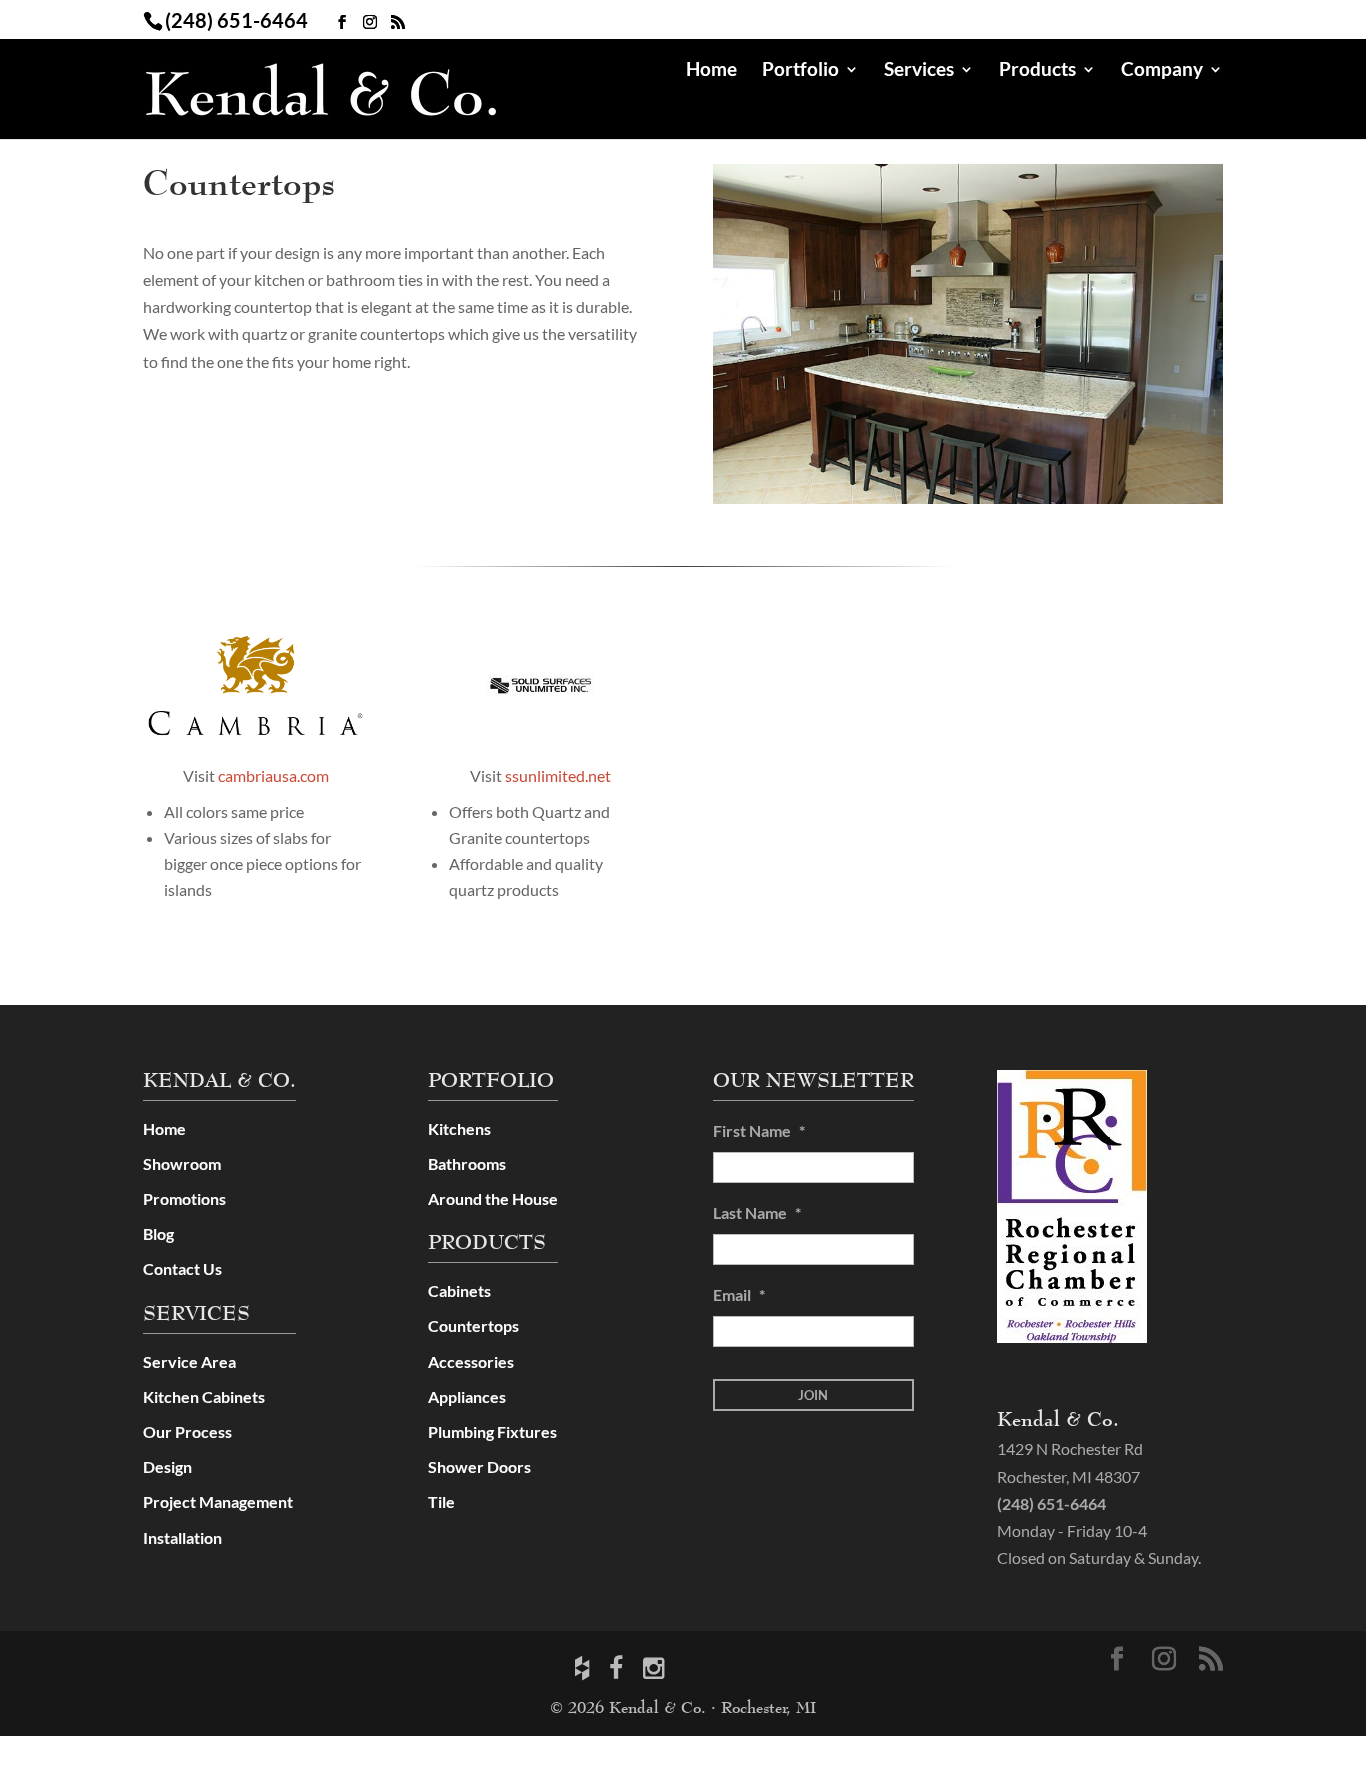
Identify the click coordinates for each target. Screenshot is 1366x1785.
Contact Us (182, 1268)
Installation (182, 1537)
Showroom (182, 1163)
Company (1162, 71)
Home (711, 71)
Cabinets (459, 1290)
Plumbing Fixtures (492, 1431)
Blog (158, 1233)
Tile (441, 1501)
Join (813, 1395)
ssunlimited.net (558, 775)
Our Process (187, 1431)
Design (167, 1466)
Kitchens (459, 1128)
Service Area (189, 1361)
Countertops (473, 1325)
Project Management (218, 1501)
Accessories (471, 1361)
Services (919, 71)
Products (1037, 71)
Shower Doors (479, 1466)
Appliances (467, 1396)
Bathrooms (467, 1163)
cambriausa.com (273, 775)
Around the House (493, 1198)
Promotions (184, 1198)
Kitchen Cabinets (204, 1396)
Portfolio (800, 71)
